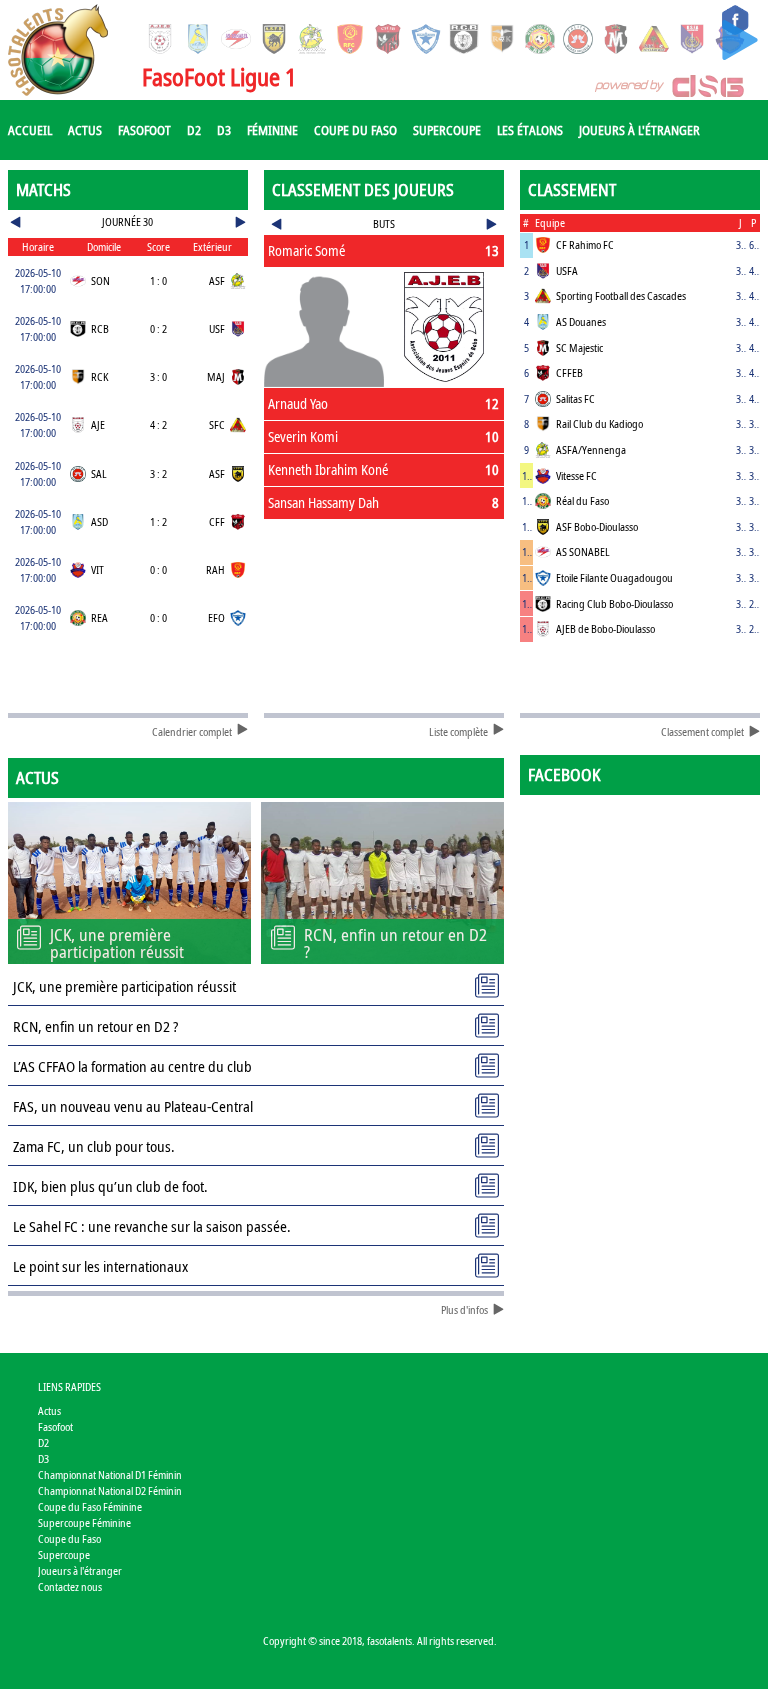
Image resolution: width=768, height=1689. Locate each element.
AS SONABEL (583, 551)
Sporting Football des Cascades (621, 295)
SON (100, 280)
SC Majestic (579, 347)
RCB (100, 328)
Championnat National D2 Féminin (110, 1490)
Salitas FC (575, 398)
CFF (217, 521)
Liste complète (458, 731)
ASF (217, 280)
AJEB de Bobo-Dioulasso (605, 628)
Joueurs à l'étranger (639, 130)
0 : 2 (158, 328)
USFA (567, 270)
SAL (99, 473)
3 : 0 (158, 376)
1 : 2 (158, 521)
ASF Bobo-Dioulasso (597, 526)
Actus (85, 130)
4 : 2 (158, 424)
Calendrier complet (192, 731)
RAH (215, 569)
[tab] (384, 251)
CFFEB (569, 372)
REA (99, 617)
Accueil (30, 130)
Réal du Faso (582, 500)
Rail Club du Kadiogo (599, 423)
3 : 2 (158, 473)
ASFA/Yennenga (591, 449)
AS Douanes (581, 321)
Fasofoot (144, 130)
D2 (194, 130)
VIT (97, 569)
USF (217, 328)
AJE (98, 424)
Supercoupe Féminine (84, 1522)
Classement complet (702, 731)
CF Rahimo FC (585, 244)
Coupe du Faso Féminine (90, 1506)
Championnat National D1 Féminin (110, 1474)
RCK (99, 376)
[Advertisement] (384, 587)
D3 (224, 130)
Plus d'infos (464, 1309)
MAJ (216, 376)
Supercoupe (447, 130)
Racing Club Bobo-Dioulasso (614, 603)
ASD (99, 521)
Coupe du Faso (355, 130)
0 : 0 (158, 569)
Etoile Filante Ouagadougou (614, 577)
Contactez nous (70, 1586)
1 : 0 (158, 280)
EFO (216, 617)
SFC (217, 424)
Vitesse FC (576, 475)
